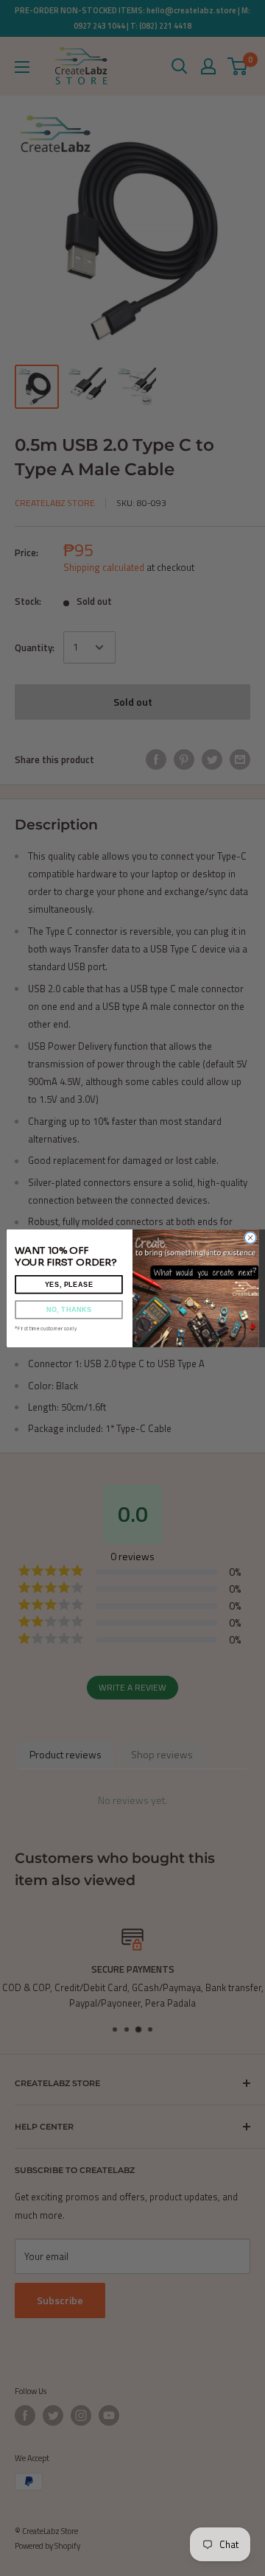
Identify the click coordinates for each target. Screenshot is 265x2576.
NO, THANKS (69, 1309)
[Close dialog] (250, 1237)
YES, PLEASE (69, 1284)
